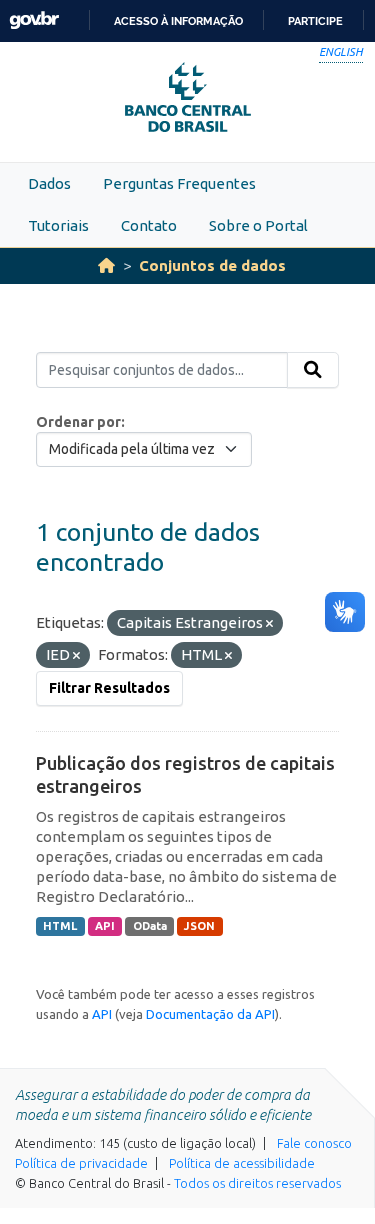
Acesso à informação (178, 21)
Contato (149, 225)
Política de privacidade (81, 1163)
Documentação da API (210, 1014)
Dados (49, 183)
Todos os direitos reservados (257, 1183)
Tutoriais (58, 225)
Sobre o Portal (258, 225)
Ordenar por (78, 422)
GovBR (34, 20)
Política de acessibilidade (242, 1163)
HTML (60, 926)
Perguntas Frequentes (179, 183)
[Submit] (313, 370)
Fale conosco (314, 1143)
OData (150, 926)
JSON (199, 926)
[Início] (106, 265)
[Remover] (269, 624)
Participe (315, 21)
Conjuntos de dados (212, 265)
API (105, 926)
